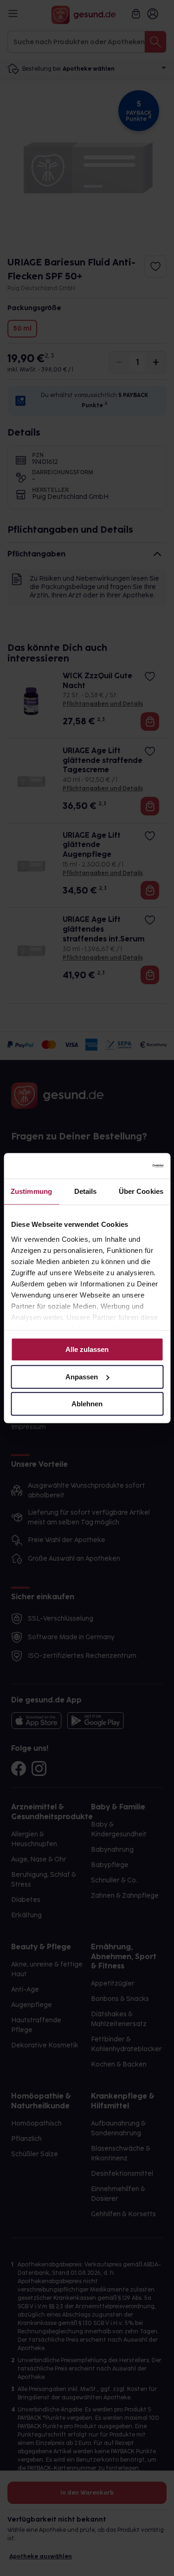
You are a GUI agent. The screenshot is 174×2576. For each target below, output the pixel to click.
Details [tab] (86, 1191)
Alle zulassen (87, 1349)
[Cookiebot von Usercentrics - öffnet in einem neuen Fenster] (124, 1166)
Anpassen (82, 1377)
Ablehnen (87, 1404)
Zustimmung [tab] (31, 1191)
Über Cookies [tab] (141, 1191)
